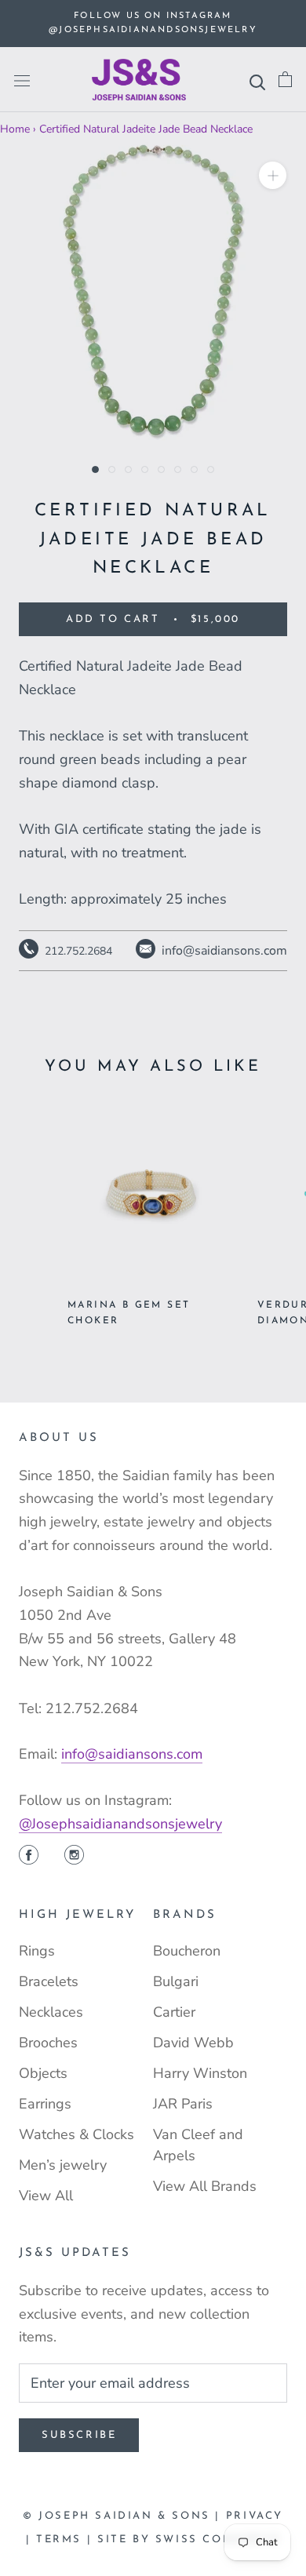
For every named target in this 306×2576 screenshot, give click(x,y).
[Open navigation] (22, 80)
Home (15, 129)
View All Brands (205, 2186)
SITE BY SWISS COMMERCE (189, 2540)
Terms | (67, 2540)
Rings (37, 1951)
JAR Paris (183, 2104)
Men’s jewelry (63, 2165)
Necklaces (51, 2012)
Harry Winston (200, 2073)
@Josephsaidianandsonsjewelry (120, 1824)
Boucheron (187, 1951)
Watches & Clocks (76, 2134)
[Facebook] (29, 1857)
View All (46, 2196)
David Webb (193, 2043)
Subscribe (79, 2435)
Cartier (174, 2012)
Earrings (45, 2104)
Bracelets (49, 1981)
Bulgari (176, 1981)
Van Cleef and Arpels (198, 2145)
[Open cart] (285, 80)
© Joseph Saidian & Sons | (124, 2516)
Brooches (48, 2043)
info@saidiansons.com (132, 1754)
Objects (43, 2073)
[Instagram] (74, 1857)
